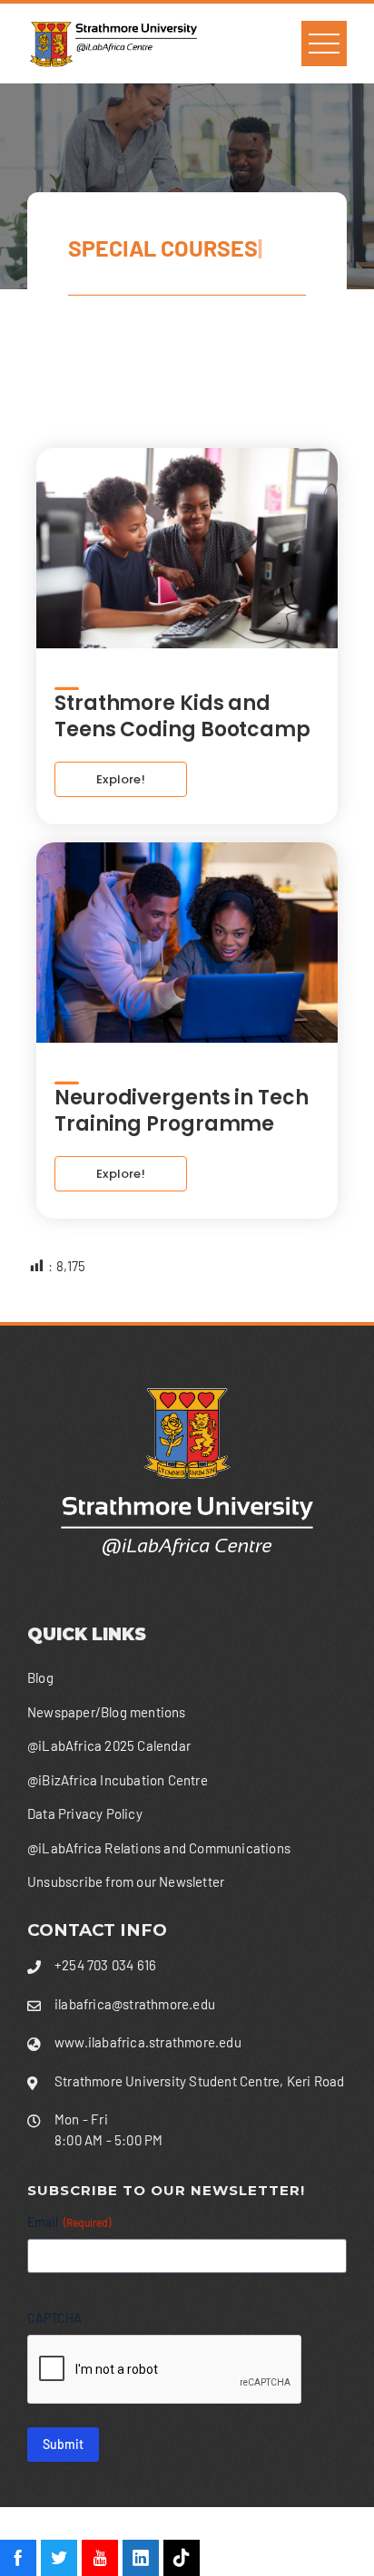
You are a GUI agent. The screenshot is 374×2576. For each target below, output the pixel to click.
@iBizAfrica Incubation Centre (118, 1780)
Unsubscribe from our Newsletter (126, 1881)
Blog (40, 1677)
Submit (63, 2444)
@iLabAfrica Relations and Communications (159, 1848)
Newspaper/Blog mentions (107, 1712)
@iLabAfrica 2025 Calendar (109, 1745)
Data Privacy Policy (85, 1813)
